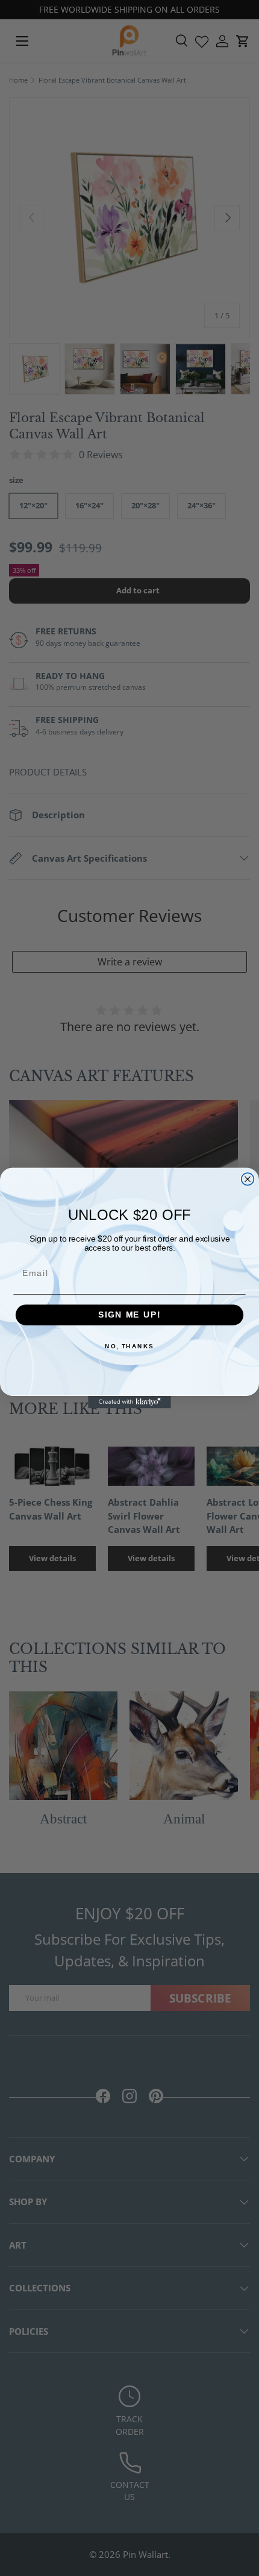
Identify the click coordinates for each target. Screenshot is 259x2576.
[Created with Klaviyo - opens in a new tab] (129, 1402)
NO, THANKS (129, 1346)
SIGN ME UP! (129, 1315)
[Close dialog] (248, 1179)
